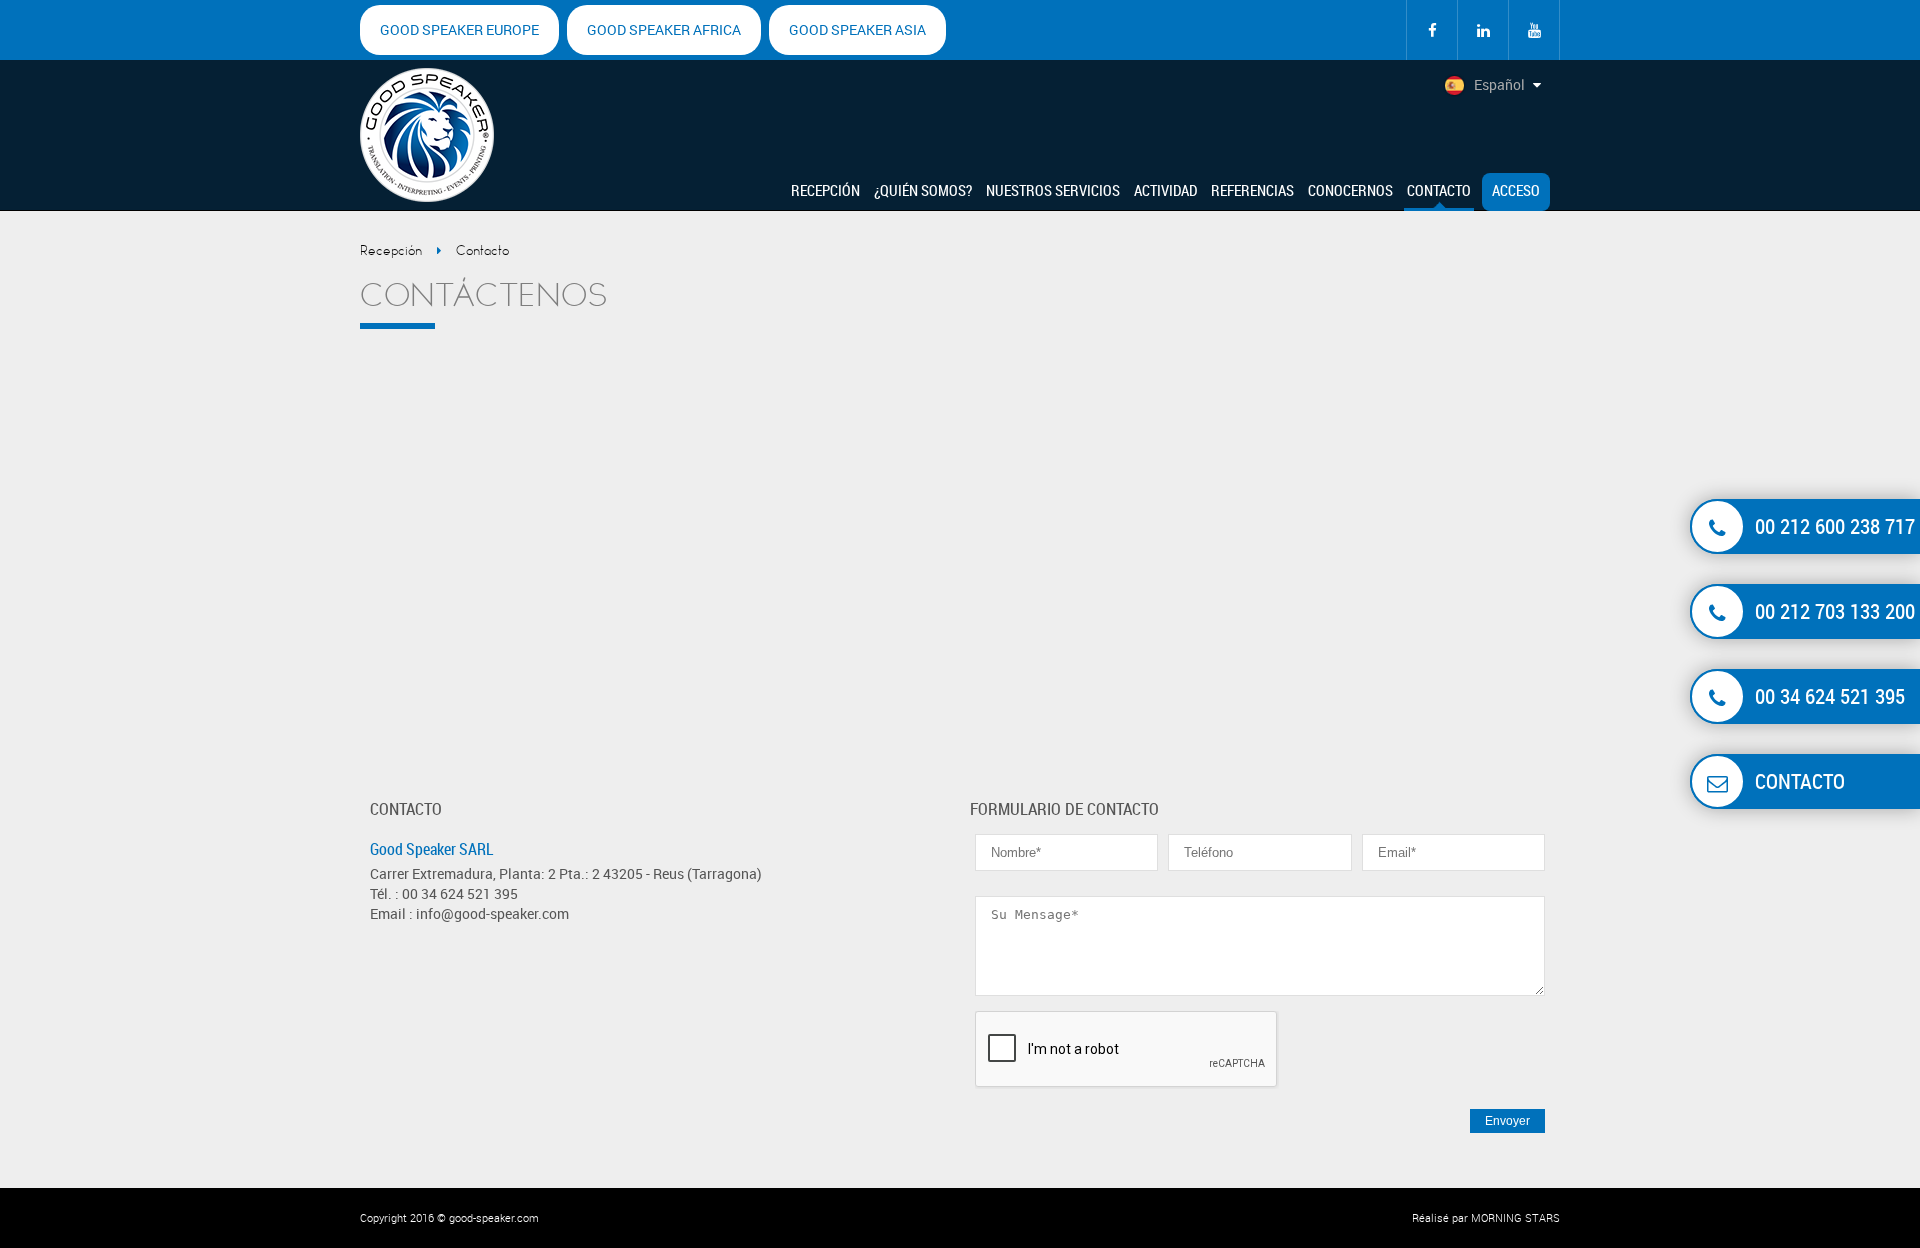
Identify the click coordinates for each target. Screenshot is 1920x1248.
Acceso (1516, 190)
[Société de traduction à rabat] (1483, 30)
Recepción (825, 190)
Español (1499, 84)
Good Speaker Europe (459, 29)
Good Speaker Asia (857, 29)
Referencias (1252, 190)
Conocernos (1350, 190)
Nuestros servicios (1053, 190)
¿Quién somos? (923, 190)
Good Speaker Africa (664, 29)
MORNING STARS (1515, 1217)
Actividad (1165, 190)
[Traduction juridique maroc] (1534, 30)
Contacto (1439, 190)
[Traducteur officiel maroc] (1432, 30)
